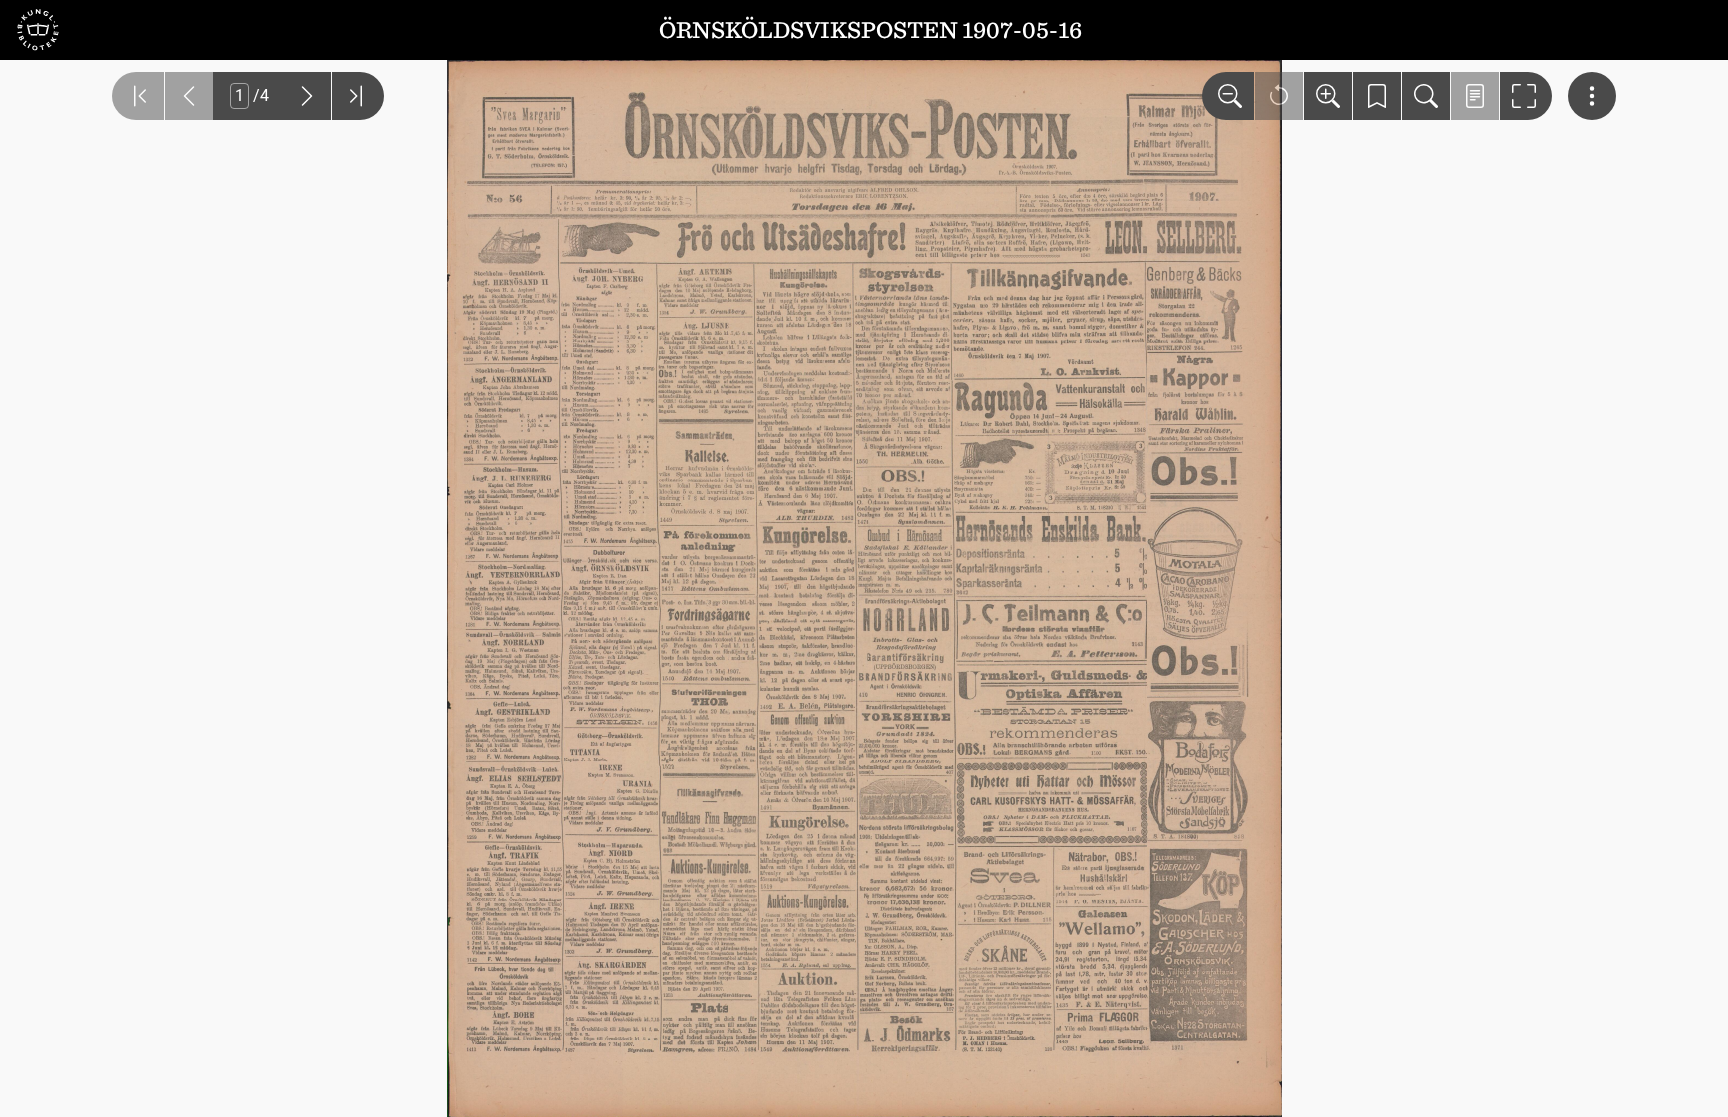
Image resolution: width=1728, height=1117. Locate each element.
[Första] (138, 96)
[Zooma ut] (1228, 96)
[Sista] (358, 96)
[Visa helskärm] (1526, 96)
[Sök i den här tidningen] (1426, 96)
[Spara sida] (1377, 96)
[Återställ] (1279, 96)
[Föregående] (189, 96)
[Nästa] (307, 96)
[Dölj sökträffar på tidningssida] (1475, 96)
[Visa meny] (1592, 96)
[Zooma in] (1328, 96)
